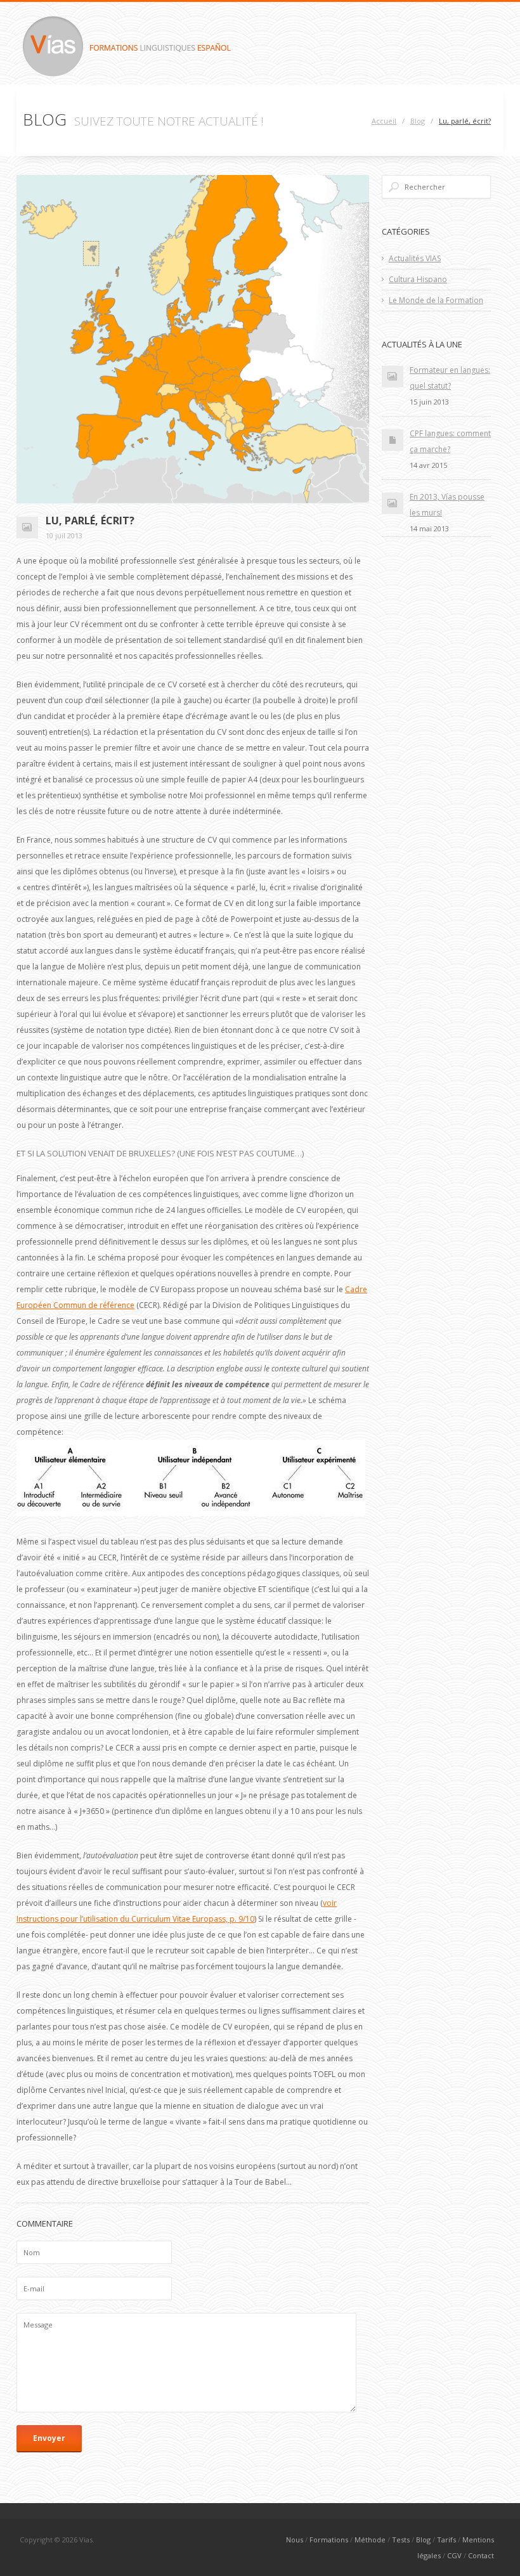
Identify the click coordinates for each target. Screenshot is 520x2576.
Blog (418, 121)
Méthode (370, 2540)
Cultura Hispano (418, 279)
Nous (295, 2540)
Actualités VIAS (415, 258)
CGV (454, 2555)
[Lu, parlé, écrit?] (193, 339)
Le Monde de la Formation (436, 300)
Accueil (384, 121)
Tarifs (446, 2540)
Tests (401, 2540)
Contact (481, 2555)
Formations (329, 2540)
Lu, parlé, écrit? (465, 121)
